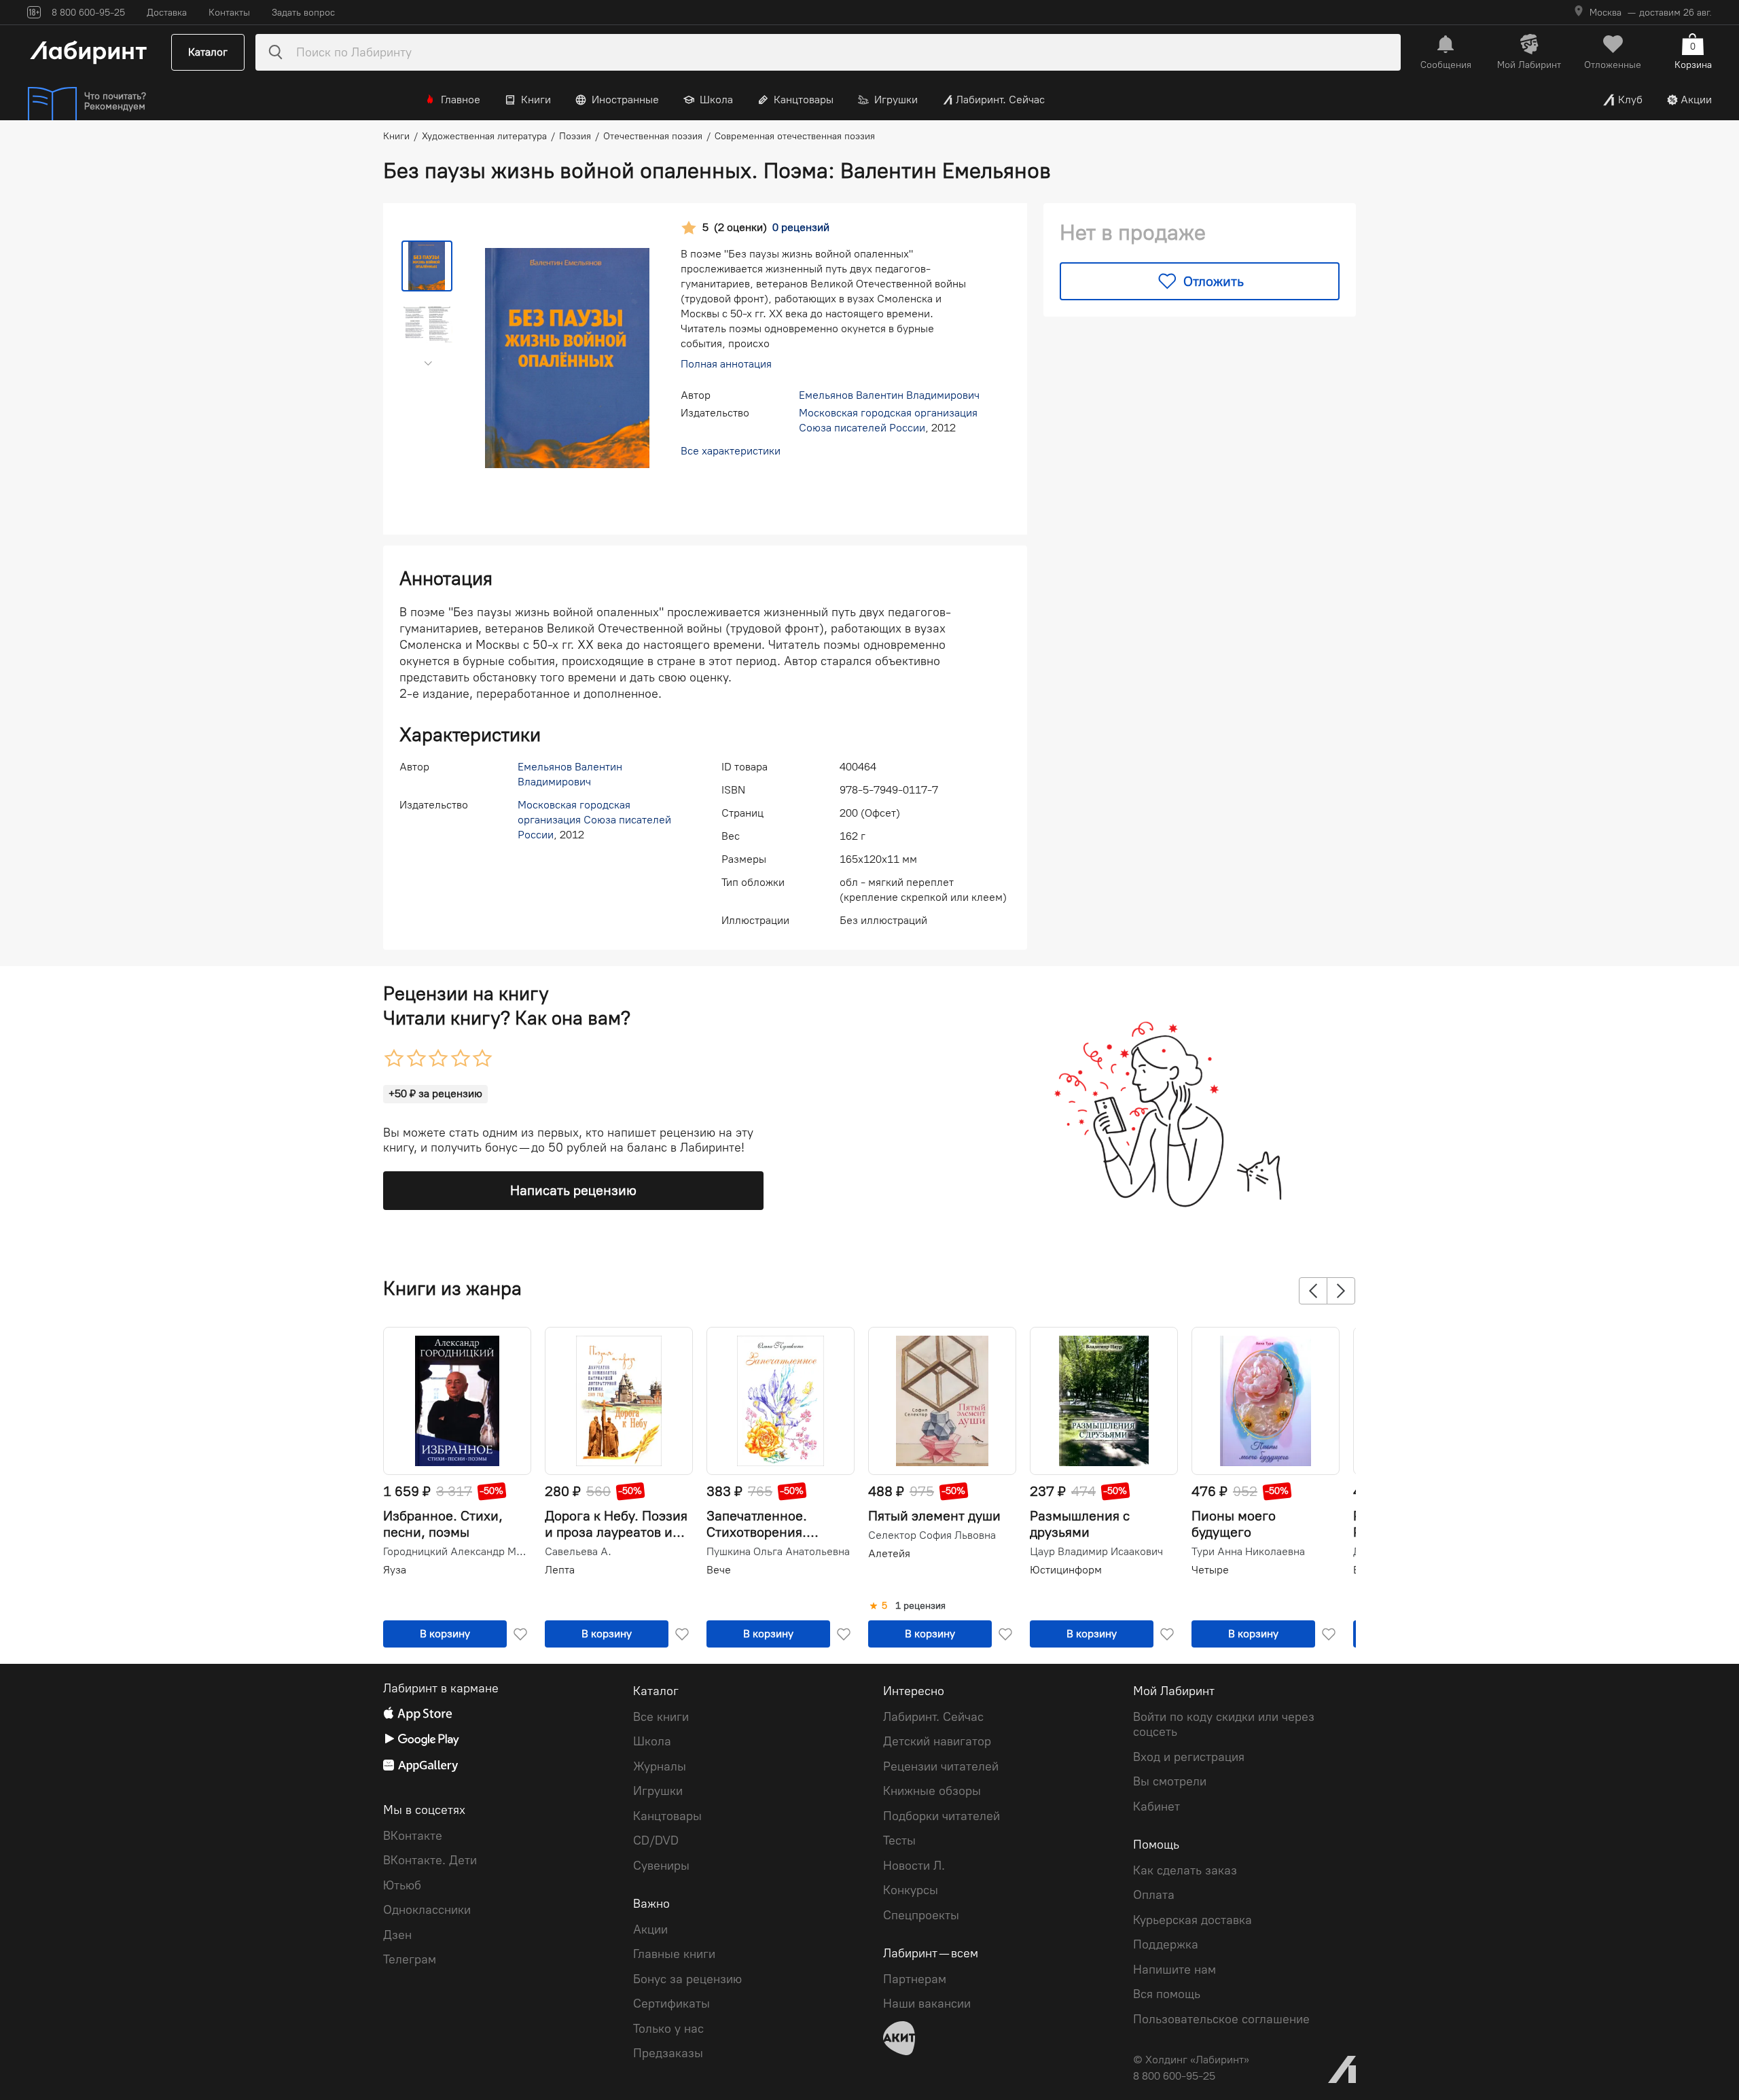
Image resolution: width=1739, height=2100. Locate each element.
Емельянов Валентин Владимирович (889, 395)
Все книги (661, 1717)
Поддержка (1166, 1944)
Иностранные (625, 100)
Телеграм (410, 1959)
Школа (716, 100)
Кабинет (1157, 1807)
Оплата (1154, 1895)
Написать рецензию (573, 1190)
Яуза (395, 1570)
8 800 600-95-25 (1174, 2076)
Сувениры (661, 1866)
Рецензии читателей (941, 1766)
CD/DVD (656, 1840)
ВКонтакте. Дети (430, 1860)
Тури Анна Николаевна (1248, 1552)
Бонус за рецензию (687, 1979)
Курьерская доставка (1193, 1920)
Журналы (660, 1766)
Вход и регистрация (1189, 1757)
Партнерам (915, 1979)
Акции (1696, 100)
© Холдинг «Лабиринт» (1191, 2060)
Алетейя (889, 1553)
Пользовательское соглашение (1221, 2019)
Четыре (1210, 1570)
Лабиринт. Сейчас (1000, 100)
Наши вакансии (927, 2004)
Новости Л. (914, 1866)
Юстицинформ (1066, 1570)
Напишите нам (1175, 1970)
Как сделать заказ (1185, 1870)
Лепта (560, 1570)
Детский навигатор (937, 1741)
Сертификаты (671, 2004)
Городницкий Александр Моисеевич (456, 1552)
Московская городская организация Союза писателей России (594, 820)
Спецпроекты (921, 1915)
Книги (536, 100)
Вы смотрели (1170, 1781)
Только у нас (668, 2029)
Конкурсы (911, 1890)
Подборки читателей (942, 1816)
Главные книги (674, 1954)
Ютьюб (402, 1885)
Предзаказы (668, 2053)
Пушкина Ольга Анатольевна (778, 1552)
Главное (461, 100)
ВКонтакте (413, 1836)
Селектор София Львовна (932, 1535)
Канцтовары (804, 100)
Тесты (899, 1840)
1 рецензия (920, 1606)
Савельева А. (578, 1552)
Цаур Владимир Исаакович (1096, 1552)
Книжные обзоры (932, 1791)
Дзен (397, 1935)
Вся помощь (1167, 1994)
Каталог (208, 52)
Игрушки (896, 100)
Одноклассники (427, 1910)
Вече (719, 1570)
